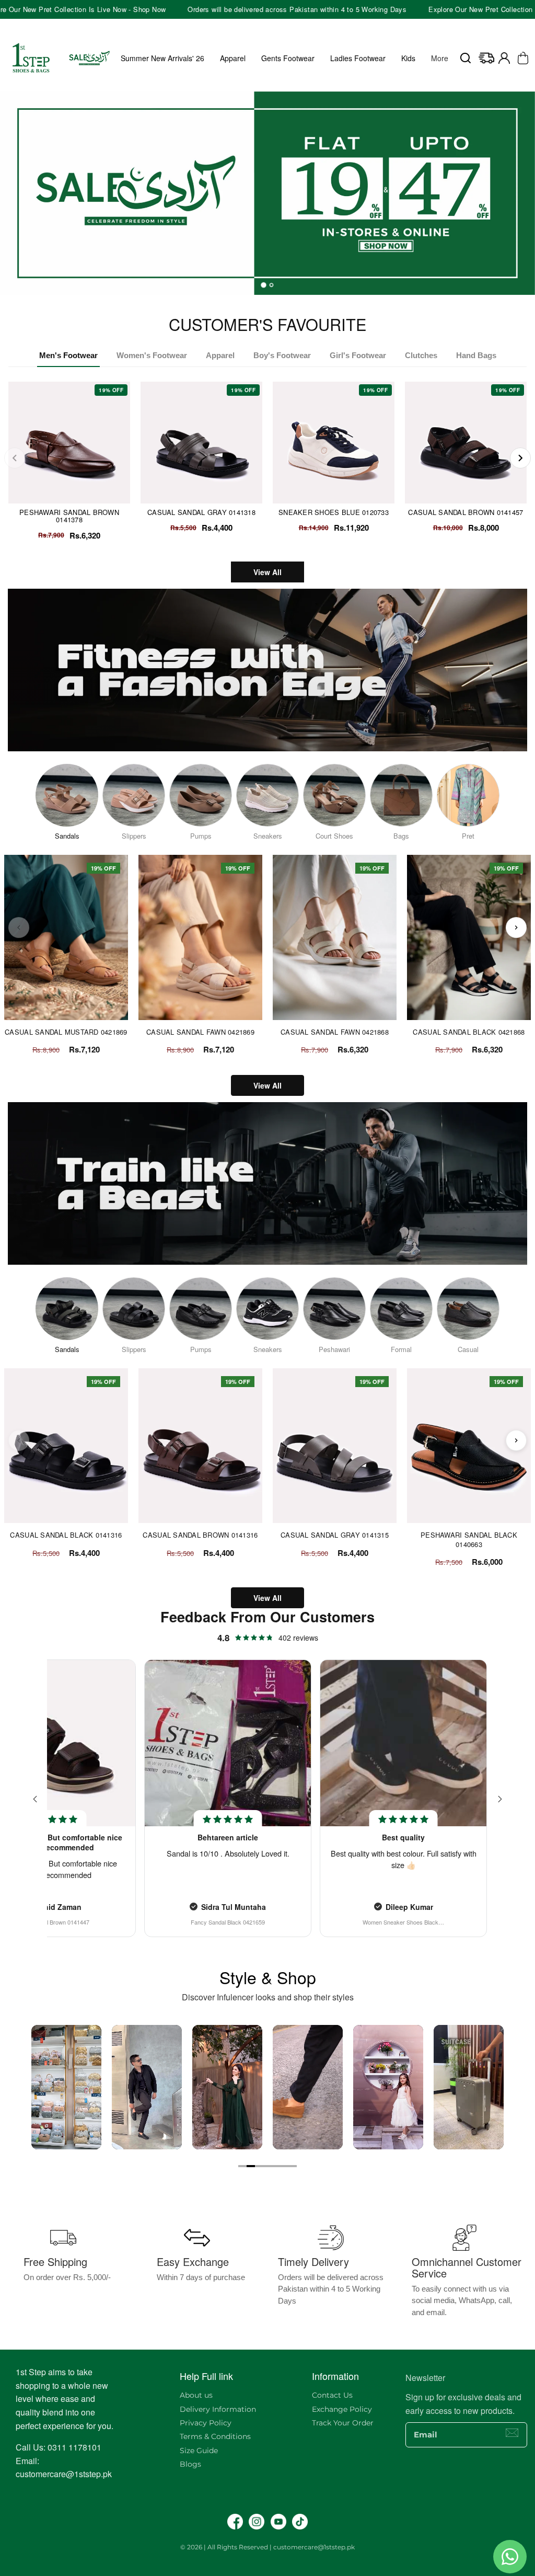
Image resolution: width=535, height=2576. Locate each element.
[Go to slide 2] (251, 2166)
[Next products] (516, 928)
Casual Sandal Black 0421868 (469, 1032)
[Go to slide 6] (284, 2166)
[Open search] (466, 58)
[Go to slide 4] (267, 2166)
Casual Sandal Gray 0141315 (335, 1535)
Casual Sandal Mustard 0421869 (66, 1032)
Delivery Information (218, 2409)
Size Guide (199, 2451)
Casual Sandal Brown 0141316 (200, 1535)
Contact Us (332, 2395)
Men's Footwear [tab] (68, 355)
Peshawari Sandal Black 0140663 (469, 1539)
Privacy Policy (206, 2423)
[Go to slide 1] (242, 2166)
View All (267, 572)
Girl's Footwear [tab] (358, 355)
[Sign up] (512, 2433)
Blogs (190, 2464)
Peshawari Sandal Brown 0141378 (69, 516)
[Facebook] (235, 2522)
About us (196, 2395)
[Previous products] (19, 928)
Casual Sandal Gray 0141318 (201, 512)
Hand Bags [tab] (476, 355)
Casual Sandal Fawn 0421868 (335, 1032)
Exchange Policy (342, 2409)
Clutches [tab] (421, 355)
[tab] (264, 285)
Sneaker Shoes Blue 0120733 (334, 512)
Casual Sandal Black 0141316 (66, 1535)
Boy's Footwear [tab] (282, 355)
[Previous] (15, 458)
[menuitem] (440, 58)
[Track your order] (486, 58)
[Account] (504, 58)
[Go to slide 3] (259, 2166)
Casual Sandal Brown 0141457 (466, 512)
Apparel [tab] (220, 355)
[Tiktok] (300, 2522)
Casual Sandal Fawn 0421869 (200, 1032)
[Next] (520, 458)
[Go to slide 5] (276, 2166)
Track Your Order (343, 2423)
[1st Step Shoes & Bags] (267, 189)
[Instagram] (257, 2522)
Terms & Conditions (215, 2436)
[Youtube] (278, 2522)
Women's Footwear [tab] (152, 355)
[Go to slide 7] (293, 2166)
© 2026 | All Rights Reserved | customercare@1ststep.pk (267, 2547)
